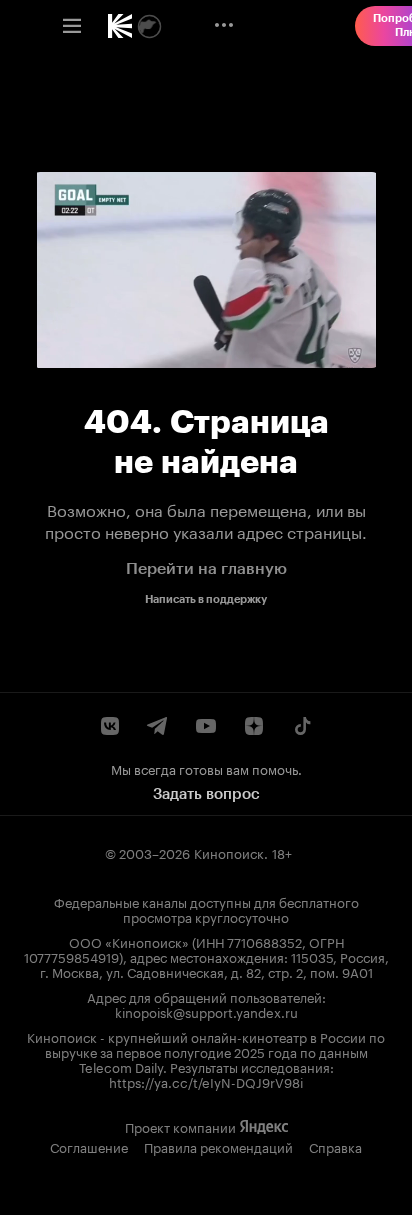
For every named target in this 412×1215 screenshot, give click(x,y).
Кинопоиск (229, 852)
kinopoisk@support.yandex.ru (206, 1011)
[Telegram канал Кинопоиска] (158, 726)
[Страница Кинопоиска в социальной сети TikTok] (302, 726)
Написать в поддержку (206, 599)
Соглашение (89, 1146)
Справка (335, 1146)
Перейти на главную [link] (206, 568)
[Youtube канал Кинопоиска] (206, 726)
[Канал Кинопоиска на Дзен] (254, 726)
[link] (120, 26)
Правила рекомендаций (218, 1146)
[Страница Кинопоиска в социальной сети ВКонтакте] (110, 726)
